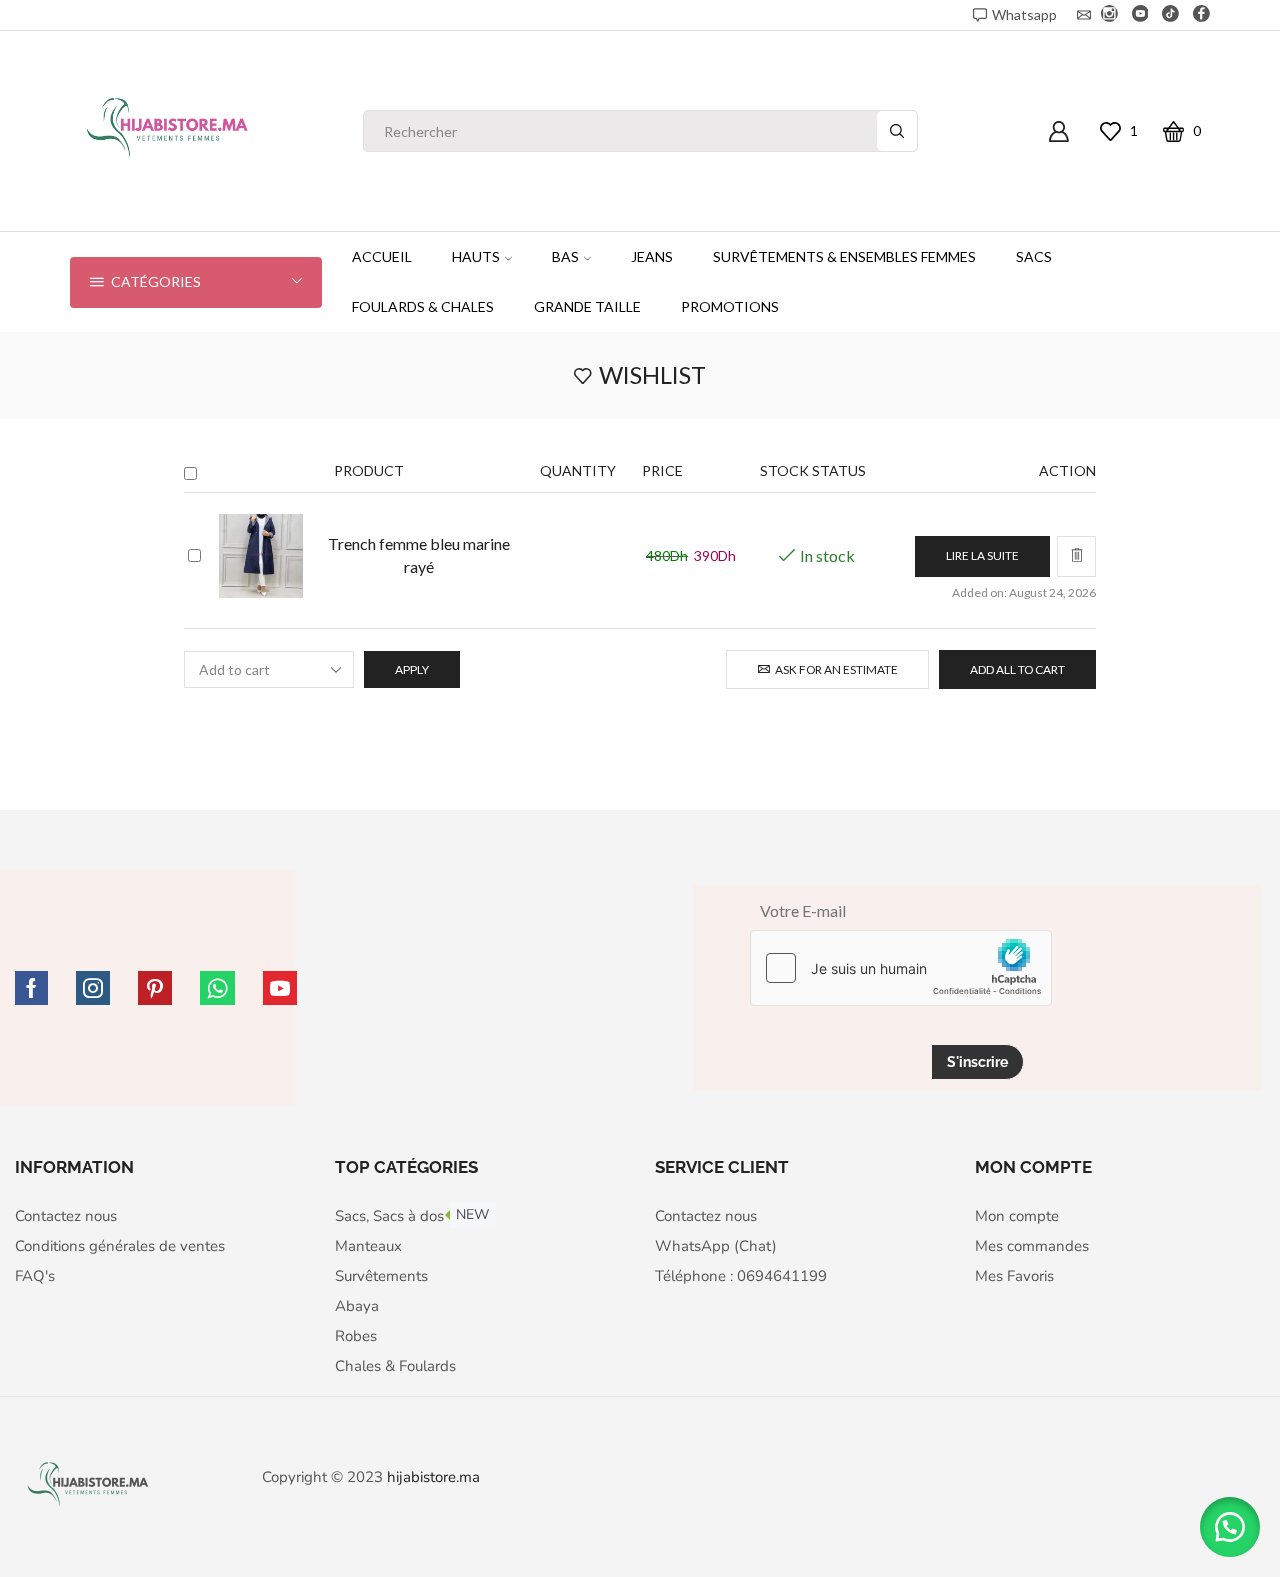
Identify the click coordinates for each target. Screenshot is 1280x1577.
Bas (565, 256)
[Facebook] (1201, 15)
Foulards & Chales (423, 306)
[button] (1230, 1527)
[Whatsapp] (217, 988)
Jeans (652, 256)
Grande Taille (587, 306)
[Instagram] (1109, 15)
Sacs (1034, 256)
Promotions (730, 306)
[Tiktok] (1170, 15)
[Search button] (897, 131)
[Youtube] (1140, 15)
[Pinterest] (155, 988)
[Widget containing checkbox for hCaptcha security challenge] (901, 968)
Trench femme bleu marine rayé (419, 555)
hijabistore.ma (433, 1477)
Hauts (476, 256)
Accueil (382, 256)
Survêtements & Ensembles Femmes (844, 256)
